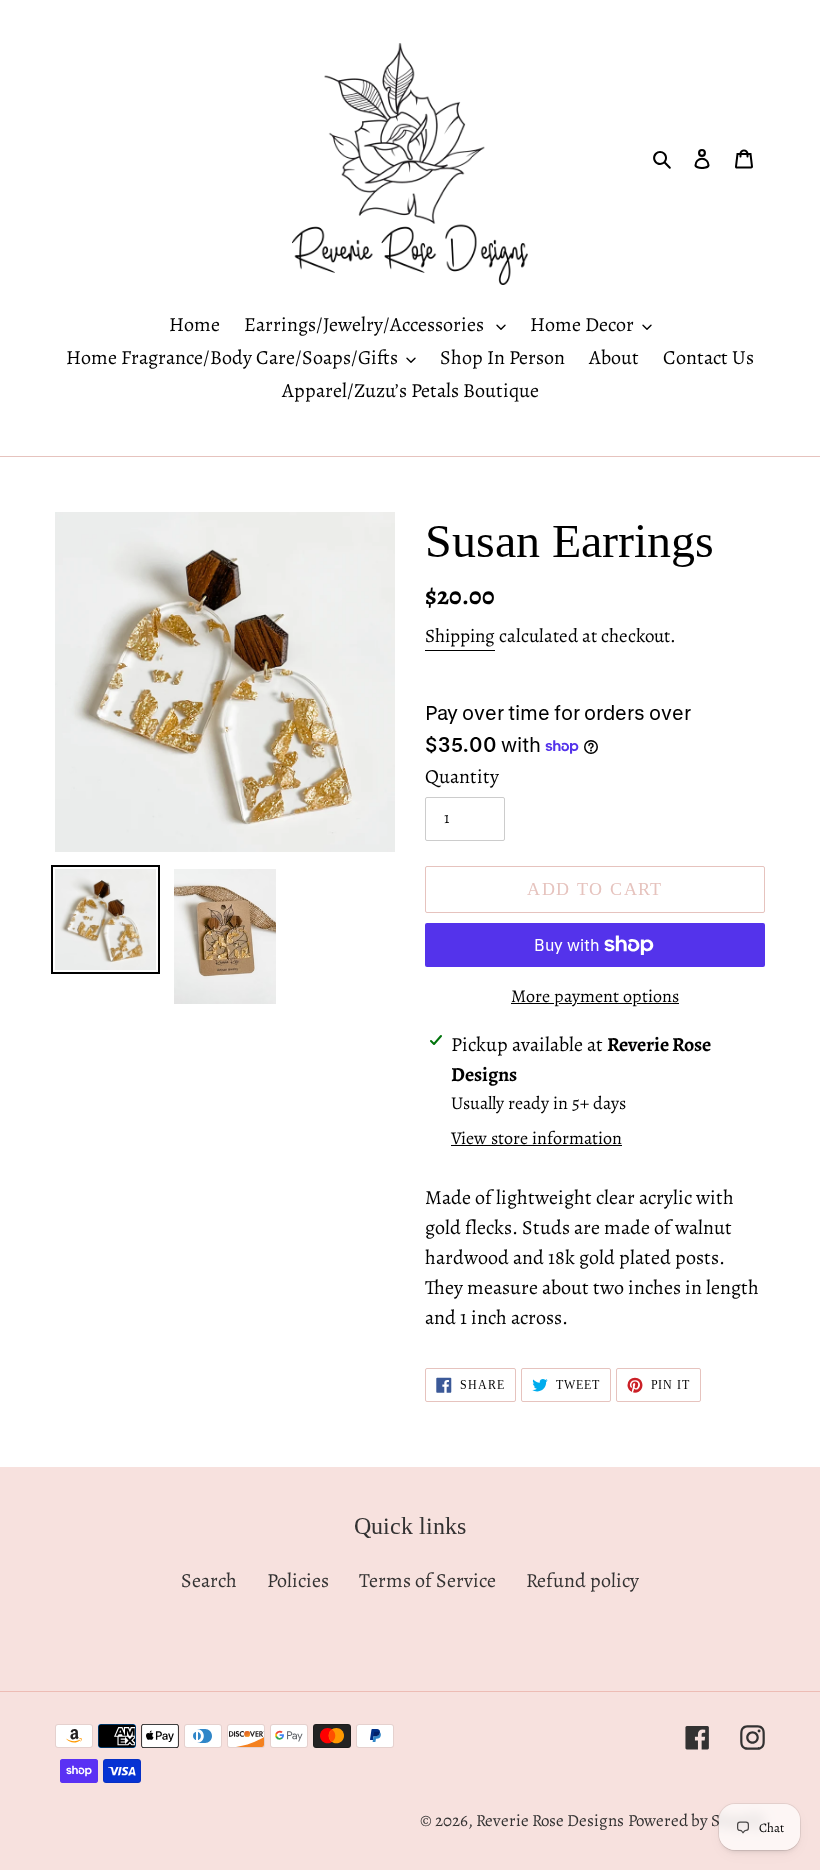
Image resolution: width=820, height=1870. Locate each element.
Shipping (460, 636)
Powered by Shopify (696, 1820)
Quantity (462, 776)
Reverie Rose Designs (550, 1820)
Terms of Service (427, 1580)
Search (209, 1580)
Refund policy (582, 1580)
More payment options (595, 996)
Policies (298, 1580)
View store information (536, 1138)
